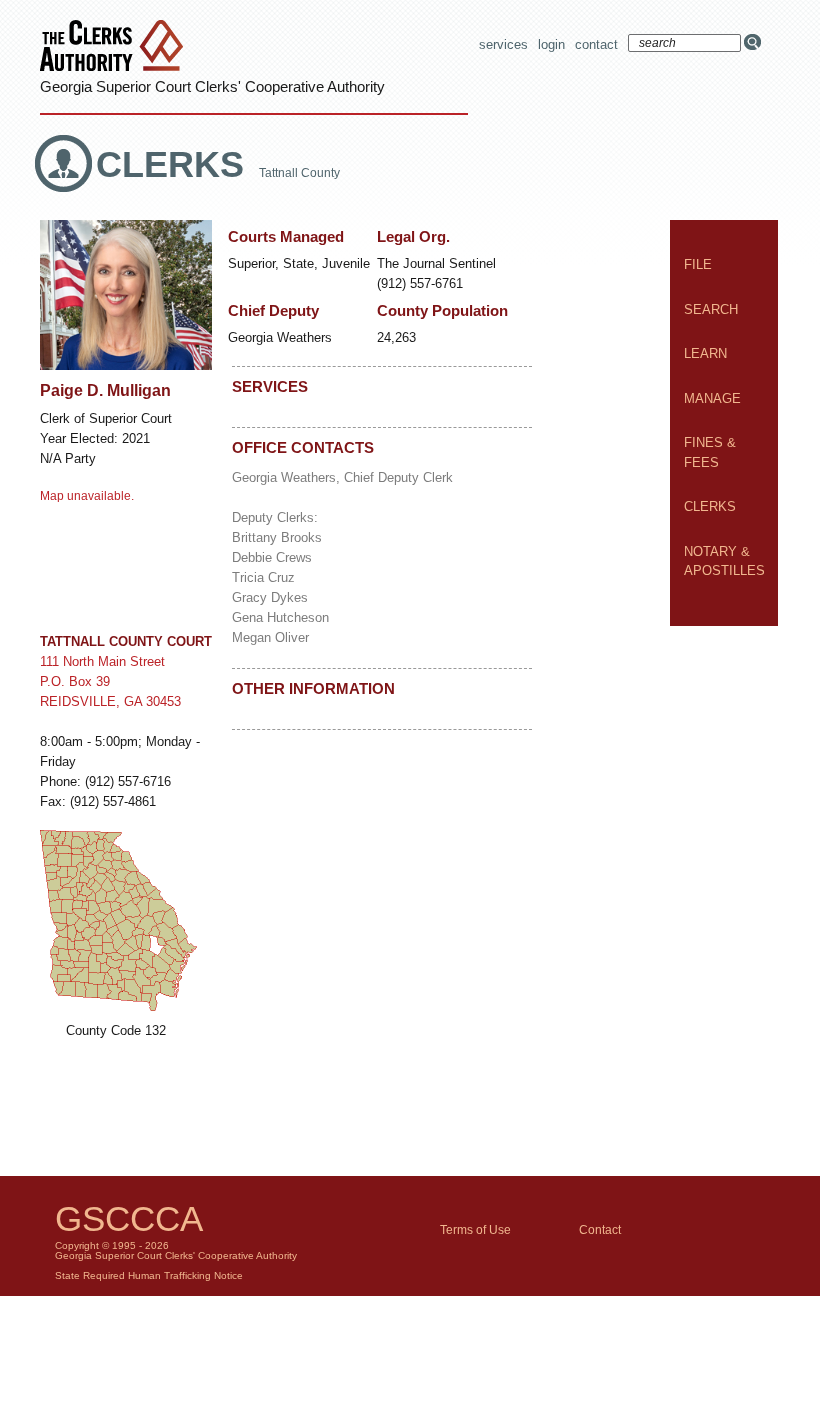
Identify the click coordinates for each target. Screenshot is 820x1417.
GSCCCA (129, 1218)
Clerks (175, 164)
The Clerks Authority (116, 47)
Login (551, 44)
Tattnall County (299, 173)
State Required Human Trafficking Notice (149, 1275)
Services (503, 44)
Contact (596, 44)
